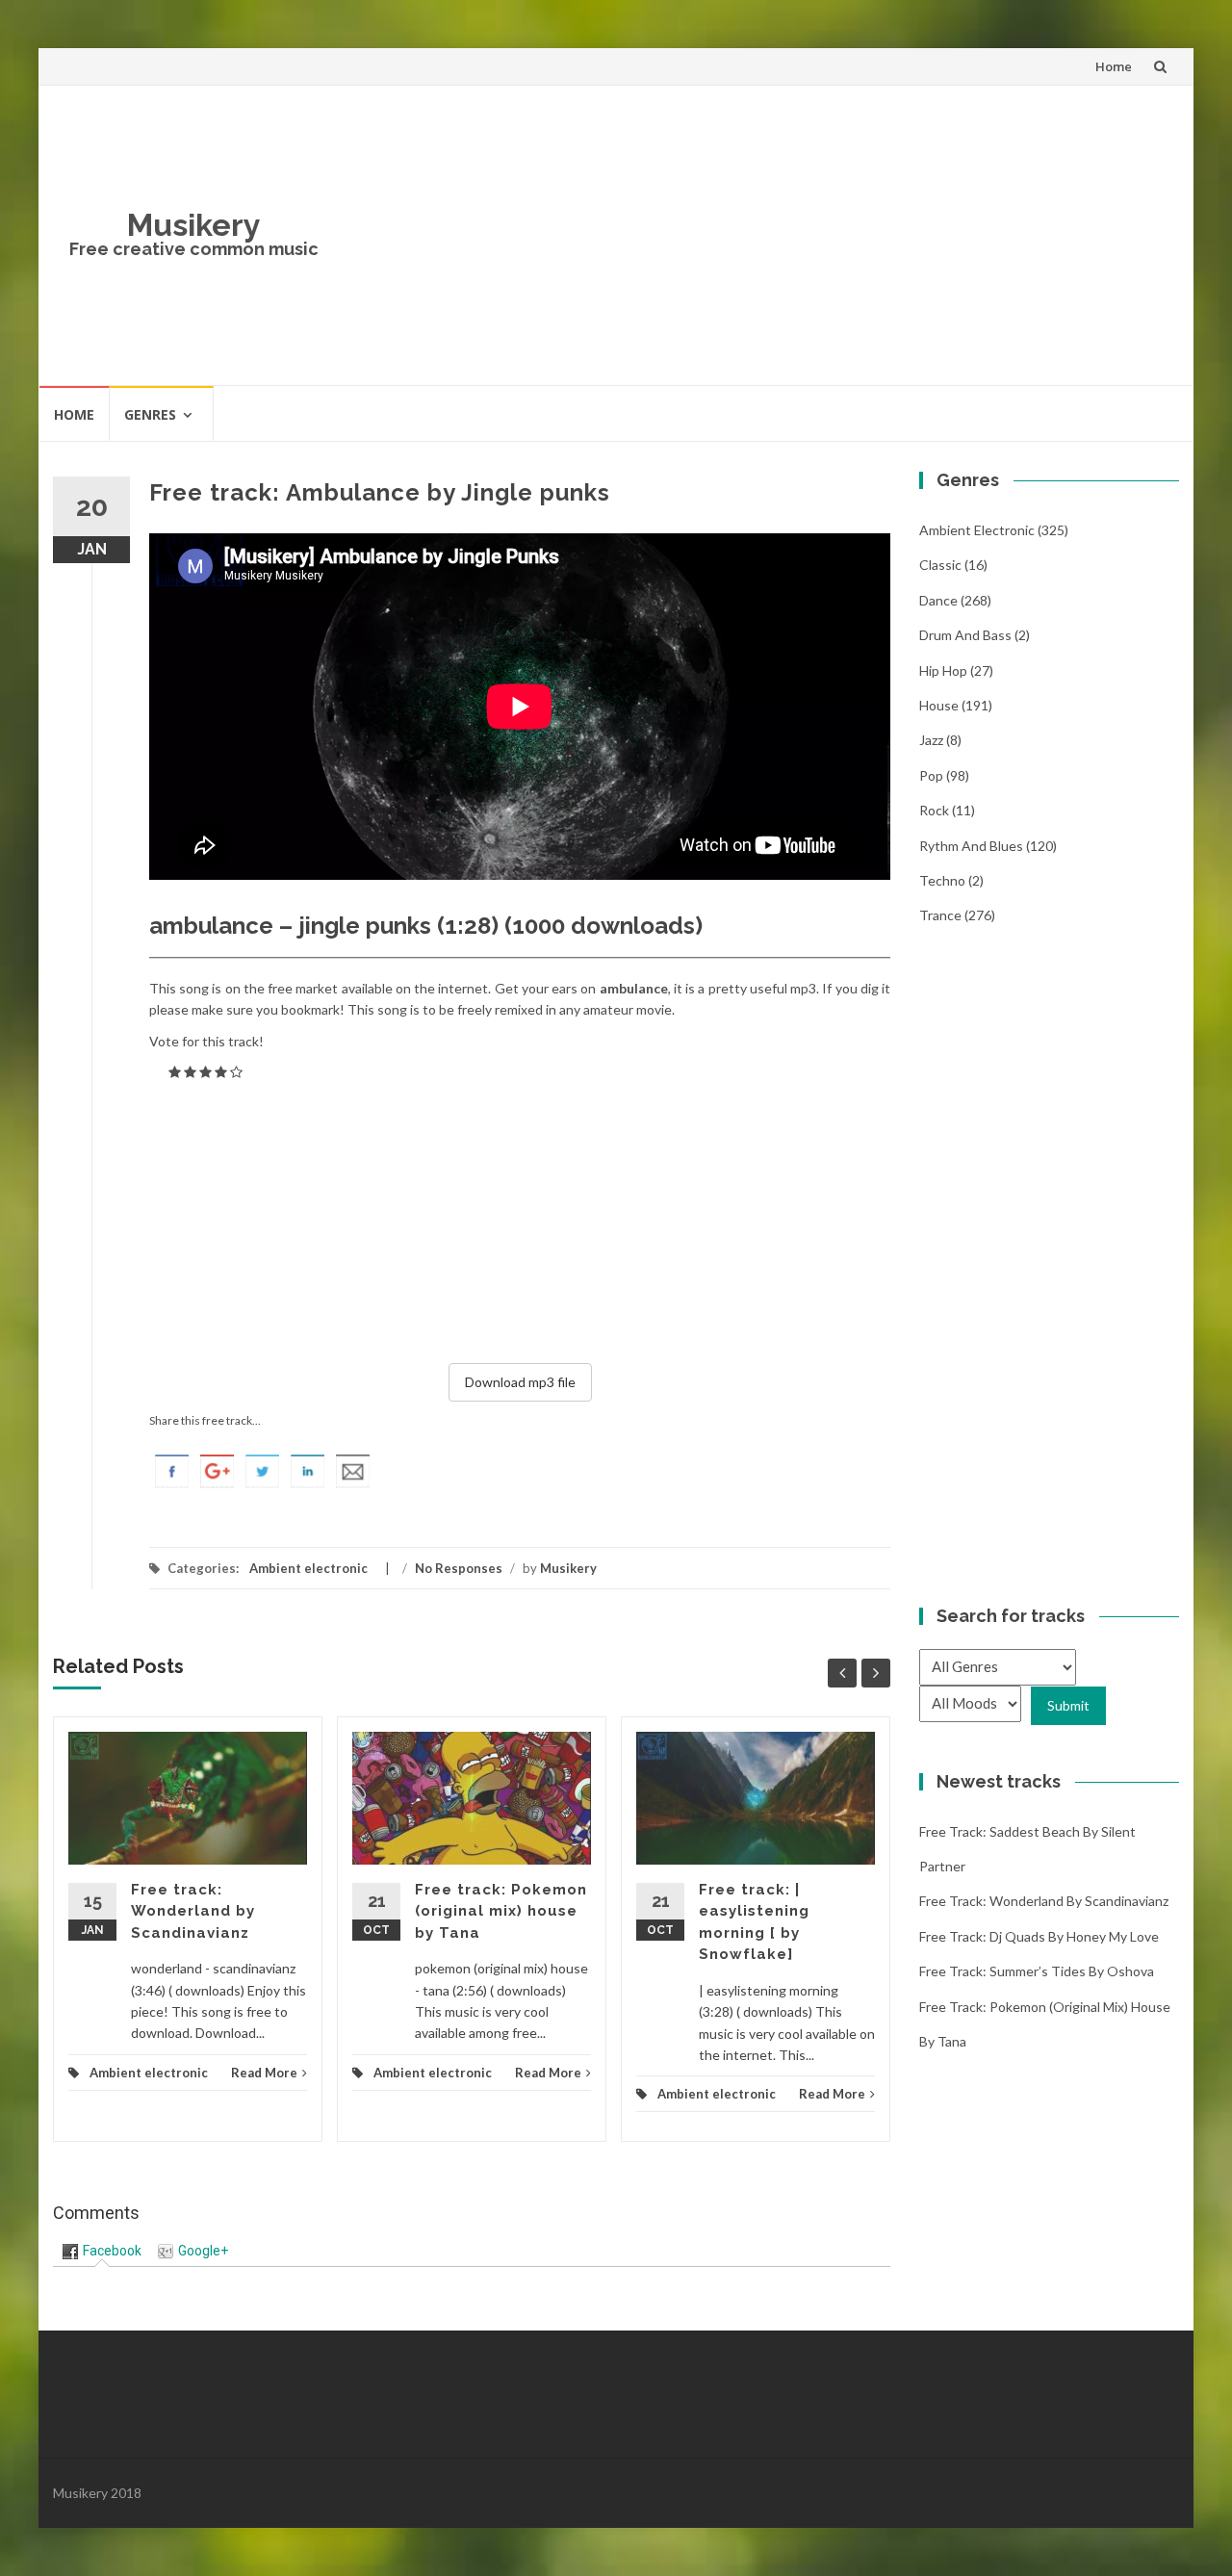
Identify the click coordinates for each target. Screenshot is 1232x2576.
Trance (940, 915)
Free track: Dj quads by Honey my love (1039, 1936)
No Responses (459, 1568)
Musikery (194, 225)
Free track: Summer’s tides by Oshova (1037, 1971)
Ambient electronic (308, 1568)
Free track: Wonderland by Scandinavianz (193, 1911)
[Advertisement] (757, 235)
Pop (931, 775)
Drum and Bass (965, 635)
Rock (934, 810)
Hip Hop (943, 670)
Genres (150, 414)
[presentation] (102, 2251)
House (939, 705)
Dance (938, 600)
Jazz (931, 740)
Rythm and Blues (971, 846)
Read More (264, 2073)
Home (1114, 66)
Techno (942, 880)
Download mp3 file (520, 1382)
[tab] (102, 2251)
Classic (940, 565)
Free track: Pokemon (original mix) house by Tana (501, 1911)
